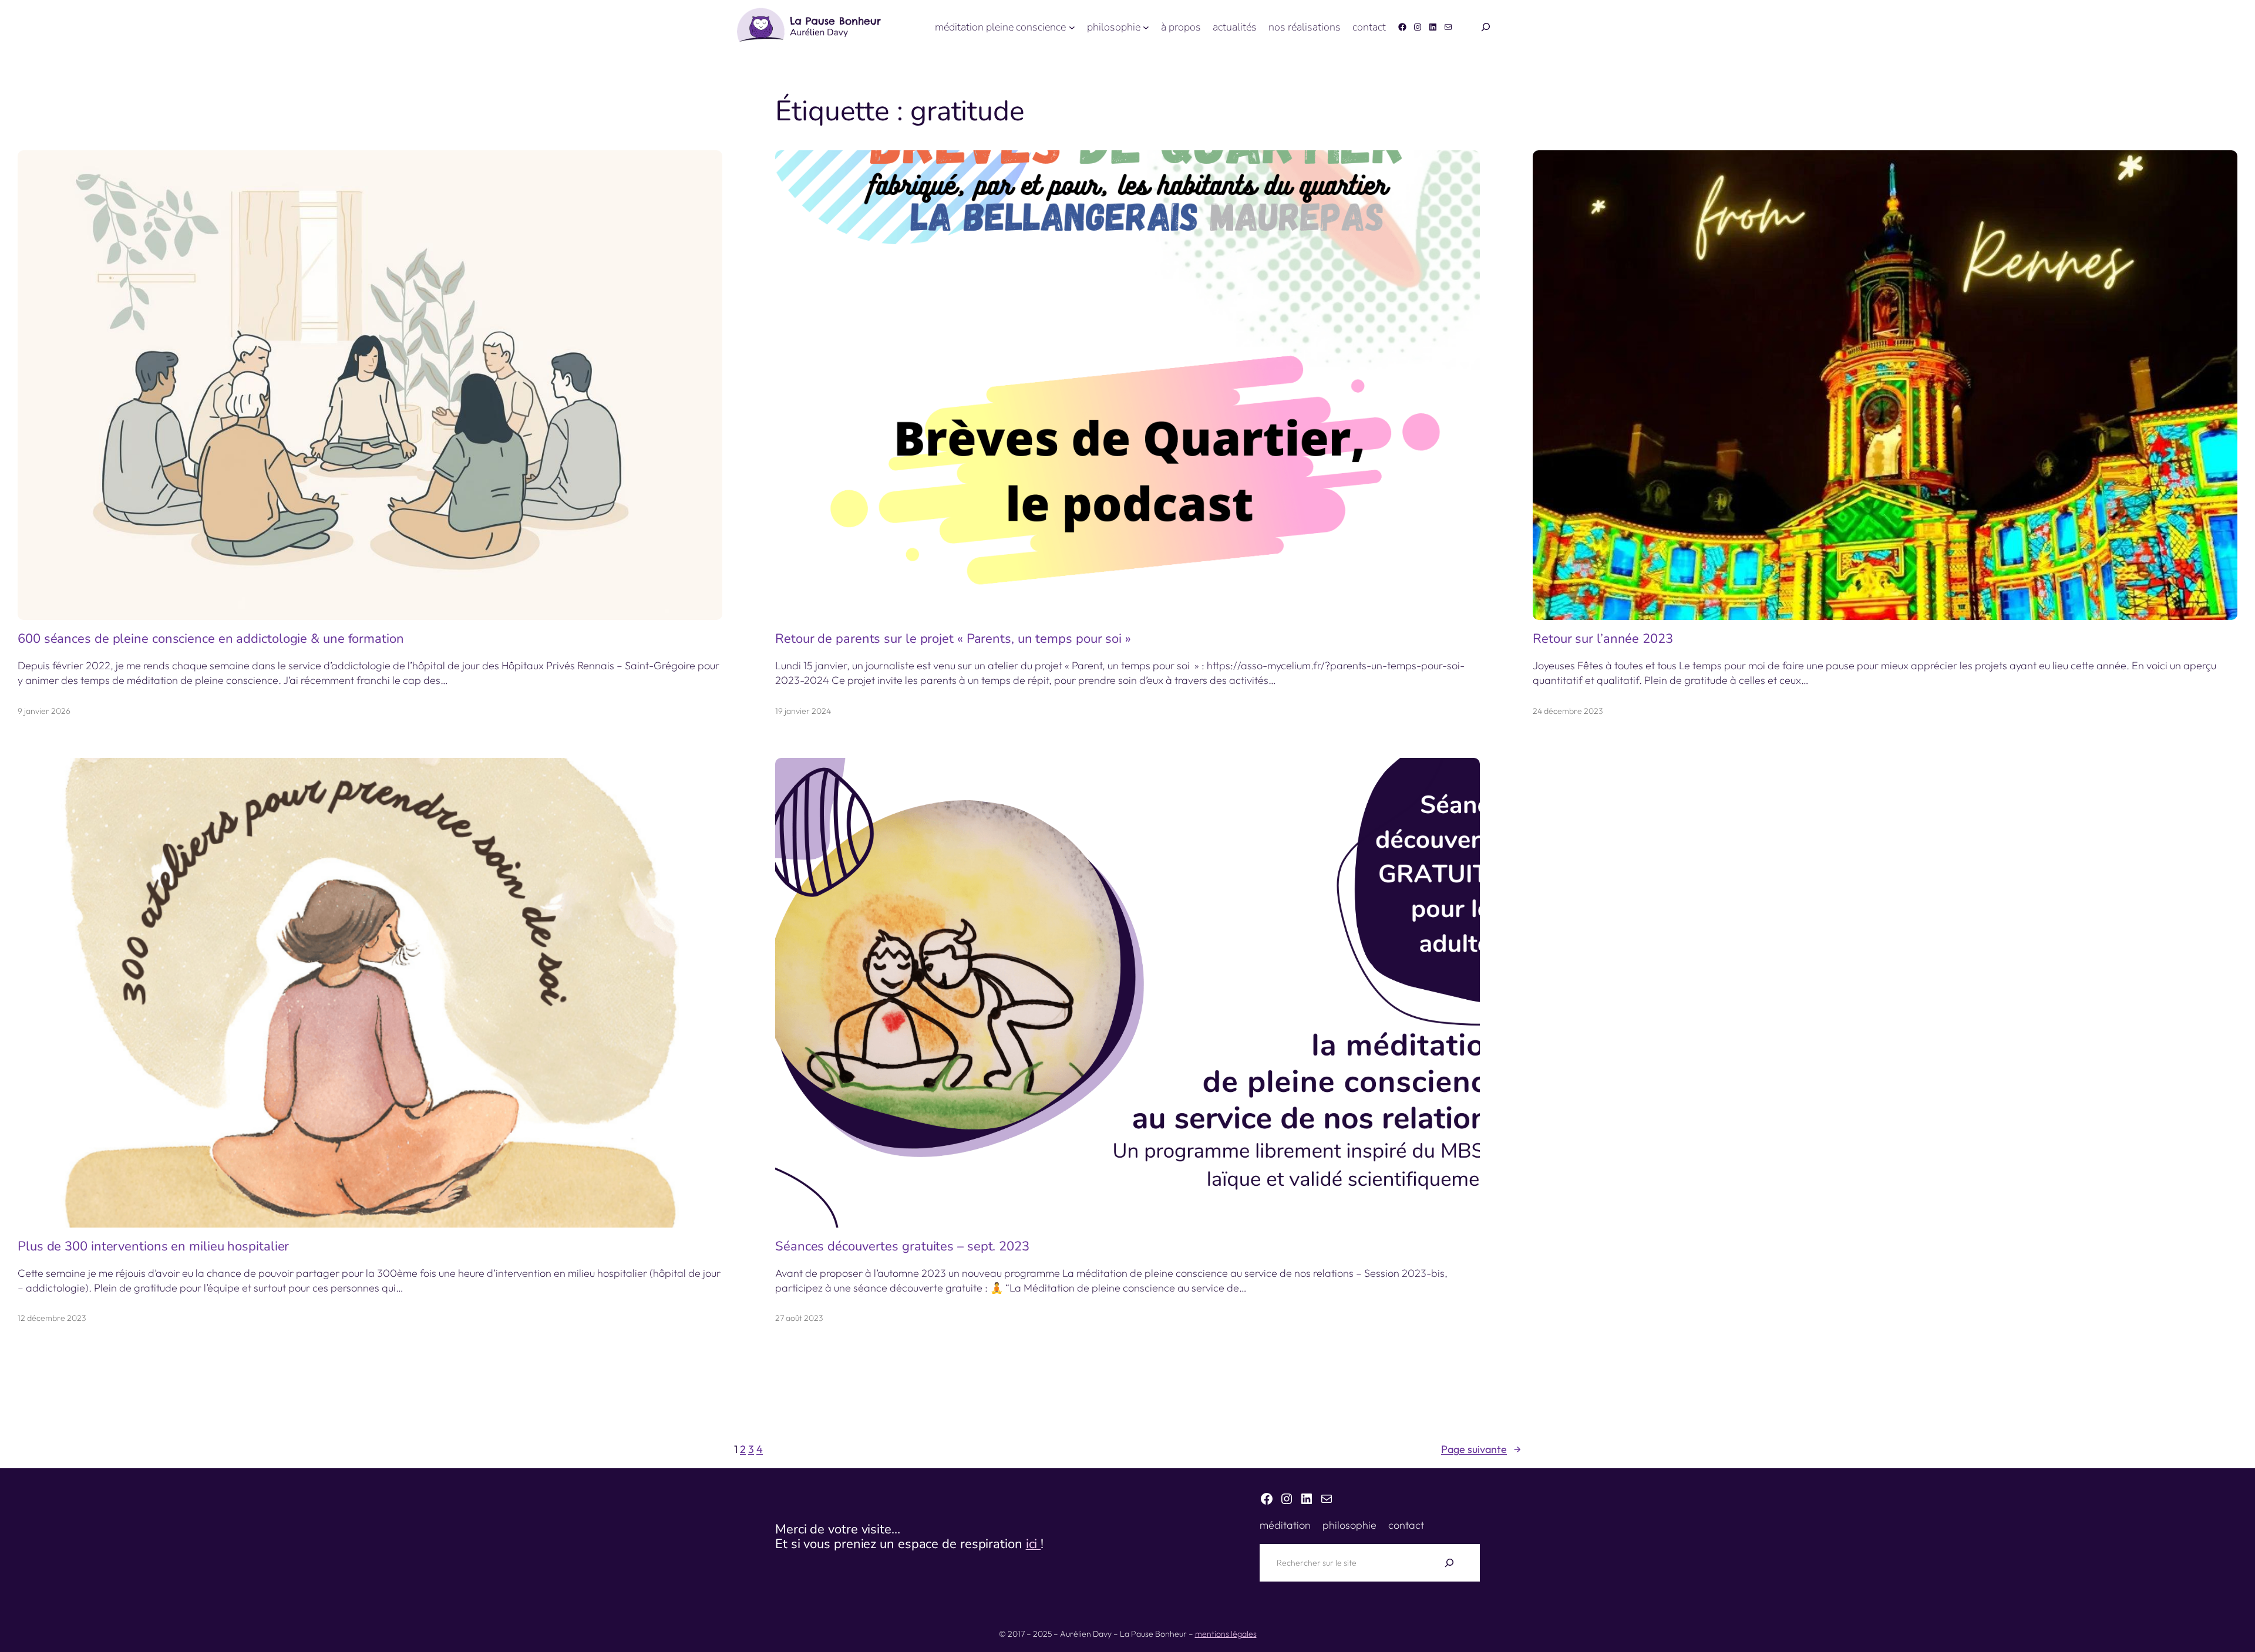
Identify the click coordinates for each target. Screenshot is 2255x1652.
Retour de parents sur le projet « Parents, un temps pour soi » (953, 639)
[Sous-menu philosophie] (1146, 27)
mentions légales (1226, 1634)
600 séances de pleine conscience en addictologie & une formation (211, 639)
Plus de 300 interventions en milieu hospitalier (153, 1247)
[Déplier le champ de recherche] (1486, 27)
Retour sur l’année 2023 (1603, 639)
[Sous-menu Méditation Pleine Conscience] (1072, 27)
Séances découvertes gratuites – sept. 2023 (902, 1247)
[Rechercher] (1449, 1563)
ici (1034, 1544)
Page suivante (1481, 1449)
